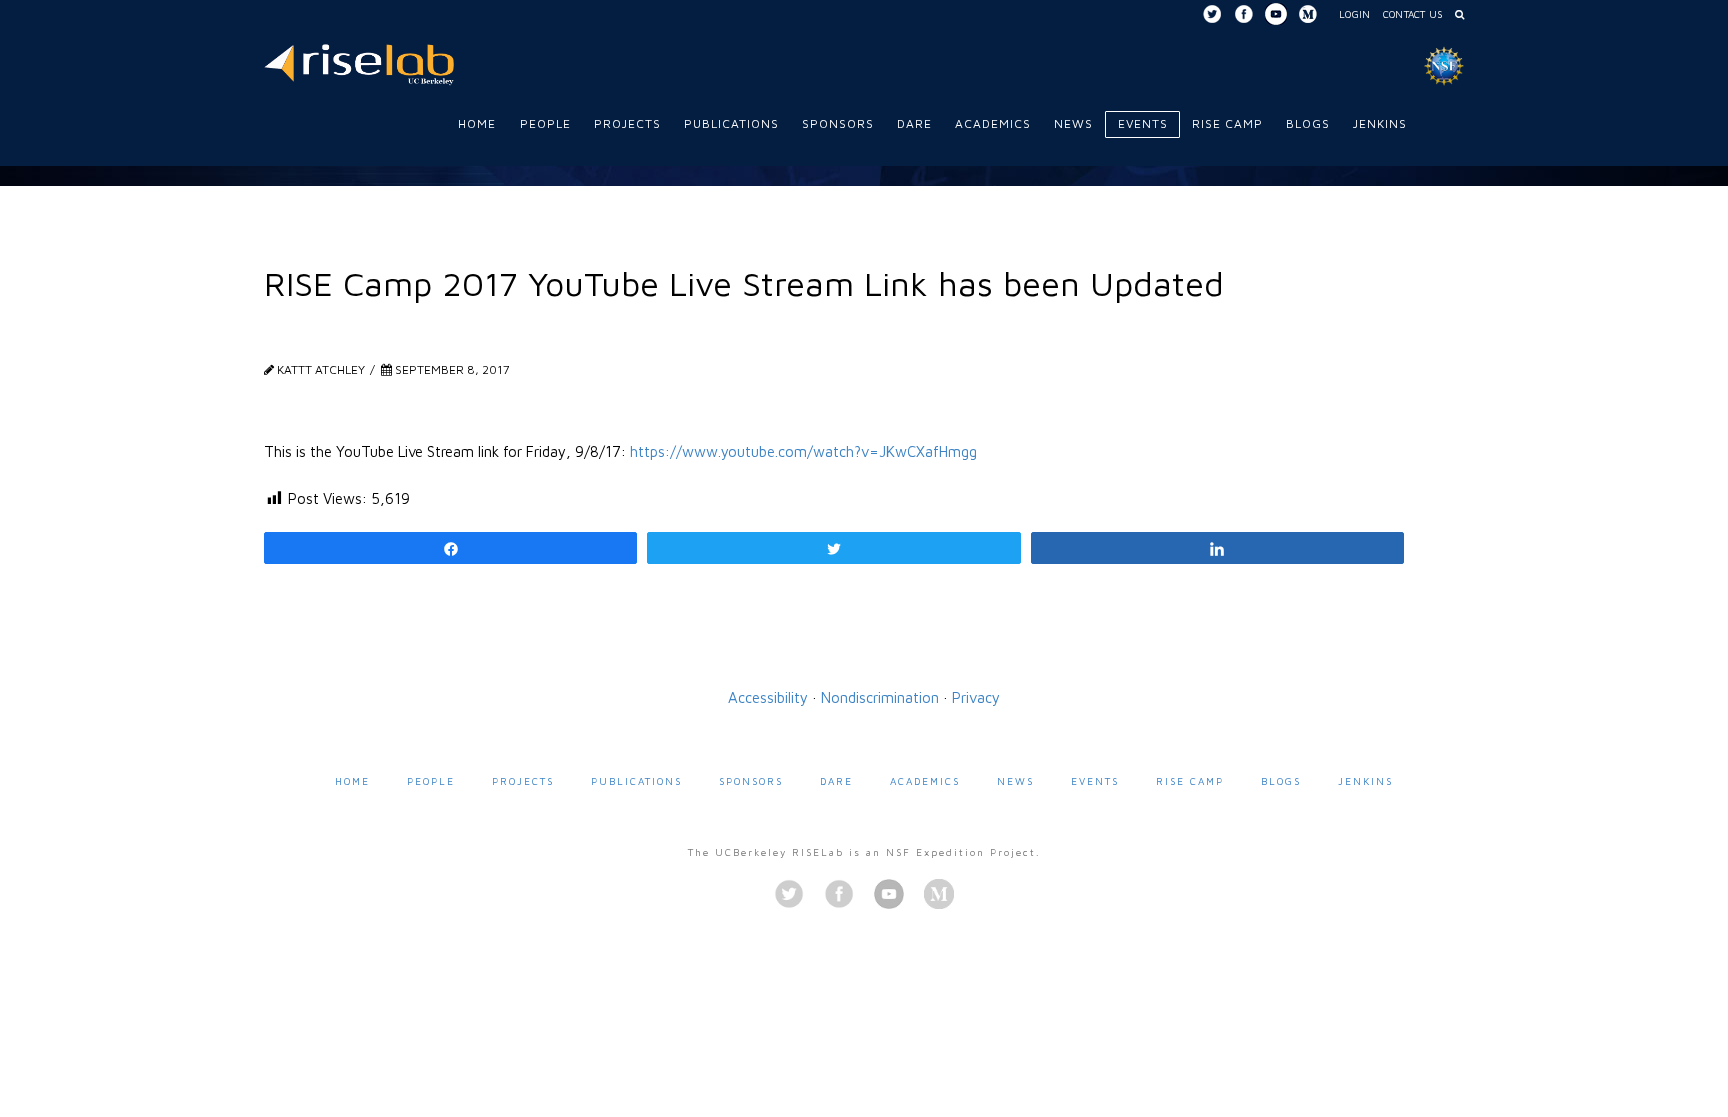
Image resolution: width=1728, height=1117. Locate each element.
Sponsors (751, 781)
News (1015, 781)
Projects (523, 781)
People (431, 781)
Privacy (976, 697)
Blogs (1281, 781)
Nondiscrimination (880, 697)
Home (352, 781)
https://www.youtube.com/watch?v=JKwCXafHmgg (803, 451)
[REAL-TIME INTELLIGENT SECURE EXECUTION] (359, 62)
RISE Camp (1190, 781)
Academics (925, 781)
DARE (836, 781)
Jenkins (1365, 781)
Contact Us (1412, 14)
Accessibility (768, 697)
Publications (636, 781)
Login (1354, 14)
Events (1095, 781)
